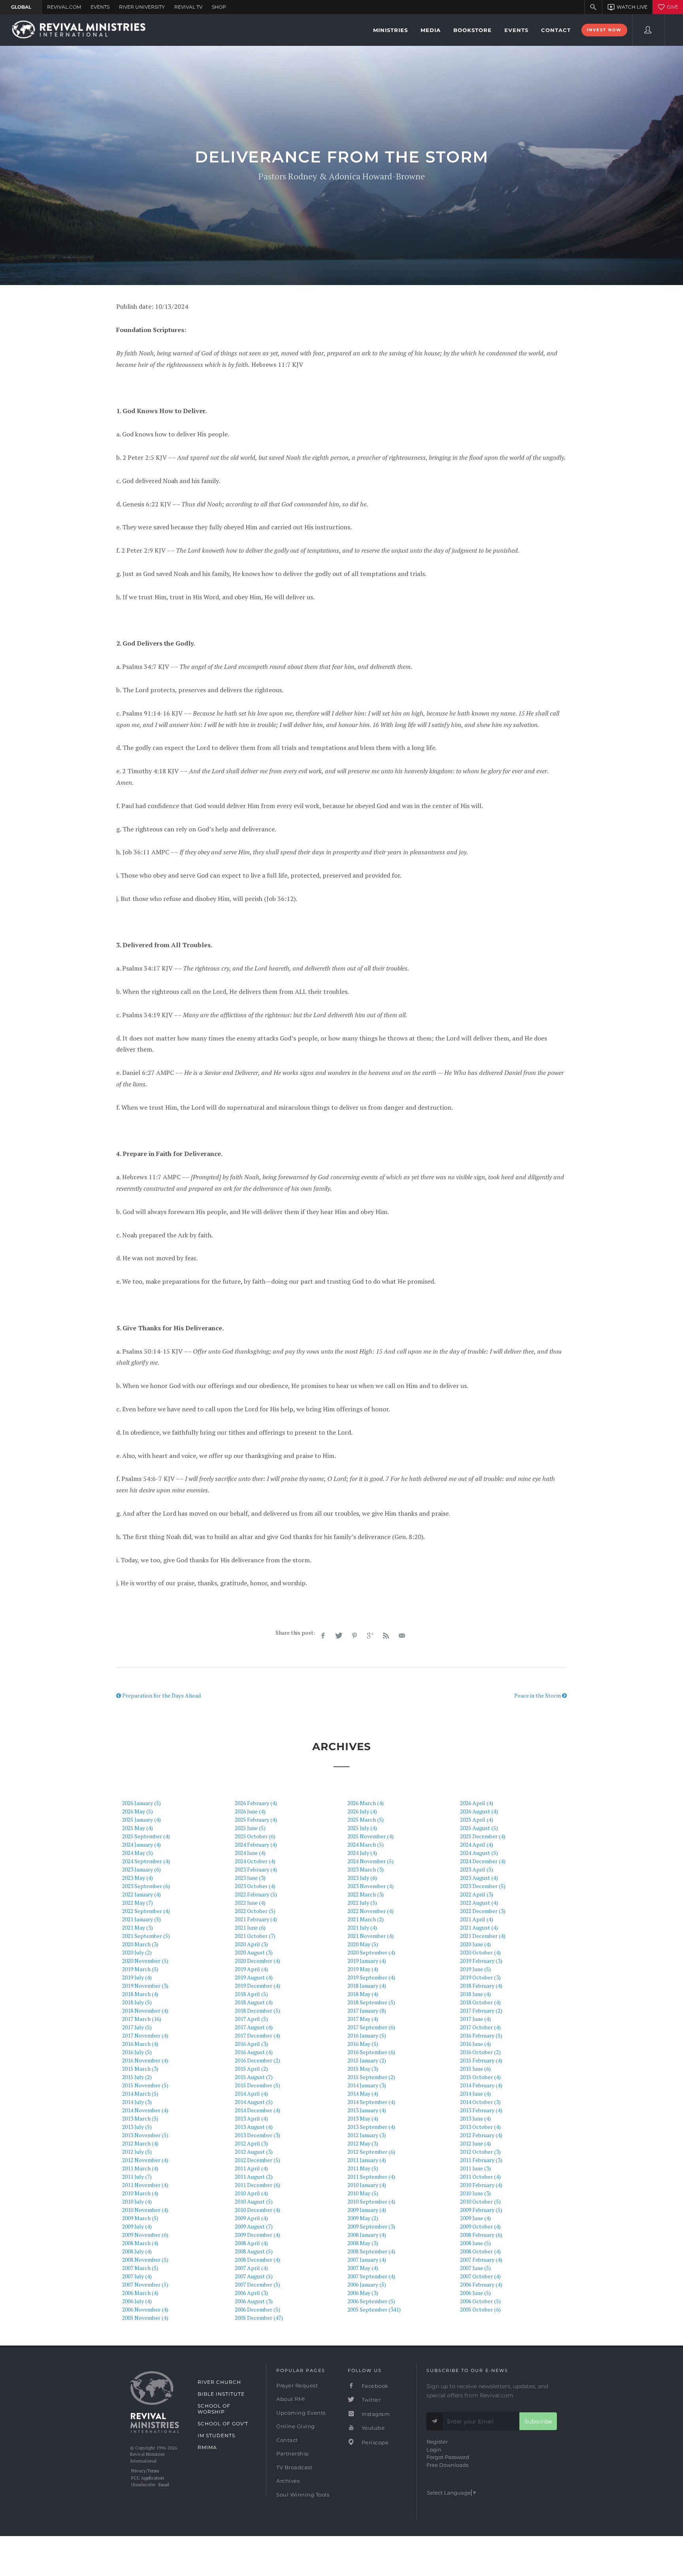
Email (164, 2485)
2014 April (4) (251, 2093)
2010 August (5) (254, 2201)
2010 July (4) (137, 2201)
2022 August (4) (479, 1903)
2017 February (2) (481, 2010)
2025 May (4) (138, 1828)
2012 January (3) (367, 2135)
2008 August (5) (254, 2251)
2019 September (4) (371, 1977)
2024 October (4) (255, 1861)
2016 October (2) (480, 2052)
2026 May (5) (138, 1811)
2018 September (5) (371, 2002)
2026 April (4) (477, 1803)
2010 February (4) (481, 2185)
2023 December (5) (483, 1886)
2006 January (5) (367, 2284)
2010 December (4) (258, 2210)
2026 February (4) (256, 1803)
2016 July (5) (137, 2052)
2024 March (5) (366, 1844)
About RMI (291, 2399)
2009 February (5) (481, 2210)
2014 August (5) (254, 2102)
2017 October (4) (480, 2027)
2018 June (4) (475, 1994)
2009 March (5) (140, 2218)
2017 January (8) (367, 2010)
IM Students (216, 2435)
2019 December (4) (258, 1986)
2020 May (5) (363, 1944)
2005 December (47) (259, 2318)
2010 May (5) (363, 2193)
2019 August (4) (254, 1977)
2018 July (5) (137, 2002)
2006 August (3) (254, 2301)
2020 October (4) (480, 1952)
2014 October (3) (480, 2102)
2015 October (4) (480, 2077)
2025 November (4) (371, 1836)
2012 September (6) (371, 2152)
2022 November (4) (371, 1911)
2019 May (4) (363, 1969)
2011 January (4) (367, 2160)
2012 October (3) (480, 2152)
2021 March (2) (366, 1919)
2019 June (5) (475, 1969)
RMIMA (207, 2447)
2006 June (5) (475, 2293)
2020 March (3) (140, 1944)
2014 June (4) (475, 2093)
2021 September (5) (146, 1936)
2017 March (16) (142, 2019)
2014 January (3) (367, 2085)
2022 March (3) (366, 1894)
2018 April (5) (251, 1994)
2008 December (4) (258, 2260)
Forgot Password (448, 2457)
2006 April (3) (251, 2293)
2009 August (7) (254, 2226)
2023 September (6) (146, 1886)
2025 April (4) (477, 1820)
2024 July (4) (362, 1853)
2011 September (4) (371, 2177)
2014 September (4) (371, 2102)
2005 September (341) (374, 2309)
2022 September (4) (146, 1911)
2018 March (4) (140, 1994)
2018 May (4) (363, 1994)
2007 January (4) (367, 2260)
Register (437, 2442)
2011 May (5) (363, 2168)
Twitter (370, 2400)
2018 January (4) (367, 1986)
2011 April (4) (251, 2168)
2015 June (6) (475, 2069)
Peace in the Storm (538, 1695)
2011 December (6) (258, 2185)
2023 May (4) (138, 1878)
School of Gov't (223, 2424)
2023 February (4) (256, 1869)
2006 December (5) (258, 2309)
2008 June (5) (475, 2243)
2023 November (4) (371, 1886)
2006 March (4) (140, 2293)
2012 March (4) (140, 2143)
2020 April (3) (251, 1944)
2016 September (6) (371, 2052)
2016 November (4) (145, 2060)
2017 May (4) (363, 2019)
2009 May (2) (363, 2218)
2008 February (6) (481, 2235)
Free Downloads (447, 2465)
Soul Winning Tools (303, 2495)
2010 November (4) (145, 2210)
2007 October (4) (480, 2276)
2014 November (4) (145, 2110)
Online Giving (296, 2426)
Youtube (372, 2428)
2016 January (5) (367, 2035)
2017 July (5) (137, 2027)
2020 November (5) (145, 1961)
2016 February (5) (481, 2035)
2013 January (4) (367, 2110)
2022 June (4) (250, 1903)
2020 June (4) (475, 1944)
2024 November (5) (371, 1861)
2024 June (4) (250, 1853)
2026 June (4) (250, 1811)
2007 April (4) (251, 2268)
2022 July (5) (362, 1903)
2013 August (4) (254, 2127)
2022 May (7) (138, 1903)
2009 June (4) (475, 2218)
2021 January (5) (142, 1919)
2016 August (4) (254, 2052)
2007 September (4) (371, 2276)
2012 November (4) (145, 2160)
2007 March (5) (140, 2268)
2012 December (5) (258, 2160)
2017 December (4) (258, 2035)
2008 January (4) (367, 2235)
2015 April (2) (251, 2069)
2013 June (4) (475, 2118)
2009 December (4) (258, 2235)
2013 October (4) (480, 2127)
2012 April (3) (251, 2143)
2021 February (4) (256, 1919)
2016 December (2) (258, 2060)
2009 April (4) (251, 2218)
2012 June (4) (475, 2143)
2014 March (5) (140, 2093)
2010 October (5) (480, 2201)
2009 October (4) (480, 2226)
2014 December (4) (258, 2110)
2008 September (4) (371, 2251)
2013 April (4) (251, 2118)
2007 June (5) (475, 2268)
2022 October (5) (255, 1911)
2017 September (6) (371, 2027)
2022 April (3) (477, 1894)
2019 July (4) (137, 1977)
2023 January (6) (142, 1869)
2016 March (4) (140, 2044)
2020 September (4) (371, 1952)
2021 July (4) (362, 1927)
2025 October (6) (255, 1836)
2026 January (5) (142, 1803)
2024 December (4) (483, 1861)
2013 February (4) (481, 2110)
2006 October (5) (480, 2301)
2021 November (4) (371, 1936)
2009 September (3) (371, 2226)
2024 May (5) (138, 1853)
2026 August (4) (479, 1811)
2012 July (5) (137, 2152)
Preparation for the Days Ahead (161, 1695)
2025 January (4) (142, 1820)
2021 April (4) (477, 1919)
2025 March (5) (366, 1820)
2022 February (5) (256, 1894)
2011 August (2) (254, 2177)
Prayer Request (297, 2385)
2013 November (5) (145, 2135)
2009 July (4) (137, 2226)
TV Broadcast (294, 2467)
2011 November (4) (145, 2185)
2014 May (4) (363, 2093)
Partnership (293, 2453)
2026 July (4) (362, 1811)
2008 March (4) (140, 2243)
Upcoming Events (301, 2413)
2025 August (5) (479, 1828)
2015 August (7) (254, 2077)
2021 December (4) (483, 1936)
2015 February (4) (481, 2060)
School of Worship (214, 2409)
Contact (287, 2440)
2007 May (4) (363, 2268)
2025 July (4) (362, 1828)
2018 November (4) (145, 2010)
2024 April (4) (477, 1844)
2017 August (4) (254, 2027)
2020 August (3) (254, 1952)
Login (434, 2449)
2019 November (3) (145, 1986)
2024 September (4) (146, 1861)
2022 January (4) (142, 1894)
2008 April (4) (251, 2243)
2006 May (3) (363, 2293)
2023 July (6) (362, 1878)
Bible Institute (221, 2394)
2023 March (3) (366, 1869)
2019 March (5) (140, 1969)
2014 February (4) (481, 2085)
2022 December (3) (483, 1911)
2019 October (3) (480, 1977)
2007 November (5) (145, 2284)
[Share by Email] (402, 1636)
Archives (288, 2481)
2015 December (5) (258, 2085)
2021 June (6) (250, 1927)
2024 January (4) (142, 1844)
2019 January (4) (367, 1961)
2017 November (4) (145, 2035)
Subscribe (538, 2421)
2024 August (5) (479, 1853)
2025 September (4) (146, 1836)
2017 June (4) (475, 2019)
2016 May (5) (363, 2044)
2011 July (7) (137, 2177)
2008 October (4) (480, 2251)
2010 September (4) (371, 2201)
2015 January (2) (367, 2060)
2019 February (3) (481, 1961)
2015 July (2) (137, 2077)
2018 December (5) (258, 2010)
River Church (219, 2382)
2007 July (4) (137, 2276)
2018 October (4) (480, 2002)
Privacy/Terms (145, 2471)
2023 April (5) (477, 1869)
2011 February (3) (481, 2160)
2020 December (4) (258, 1961)
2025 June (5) (250, 1828)
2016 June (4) (475, 2044)
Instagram (375, 2414)
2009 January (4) (367, 2210)
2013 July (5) (137, 2127)
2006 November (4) (145, 2309)
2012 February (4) (481, 2135)
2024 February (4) (256, 1844)
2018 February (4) (481, 1986)
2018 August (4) (254, 2002)
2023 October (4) (255, 1886)
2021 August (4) (479, 1927)
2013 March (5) (140, 2118)
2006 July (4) (137, 2301)
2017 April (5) (251, 2019)
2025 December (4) (483, 1836)
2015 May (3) (363, 2069)
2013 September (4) (371, 2127)
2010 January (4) (367, 2185)
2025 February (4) (256, 1820)
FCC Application (148, 2478)
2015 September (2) (371, 2077)
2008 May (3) (363, 2243)
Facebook (374, 2386)
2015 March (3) (140, 2069)
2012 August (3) (254, 2152)
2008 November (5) (145, 2260)
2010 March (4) (140, 2193)
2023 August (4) (479, 1878)
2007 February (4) (481, 2260)
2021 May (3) (138, 1927)
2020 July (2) (137, 1952)
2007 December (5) (258, 2284)
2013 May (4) (363, 2118)
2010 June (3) (475, 2193)
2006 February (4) (481, 2284)
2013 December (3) (258, 2135)
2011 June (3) (475, 2168)
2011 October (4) (480, 2177)
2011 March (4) (140, 2168)
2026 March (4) (366, 1803)
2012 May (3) (363, 2143)
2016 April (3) (251, 2044)
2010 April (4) (251, 2193)
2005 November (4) (145, 2318)
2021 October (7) (255, 1936)
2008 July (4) (137, 2251)
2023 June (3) (250, 1878)
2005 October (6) (480, 2309)
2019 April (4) (251, 1969)
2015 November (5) (145, 2085)
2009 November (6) (145, 2235)
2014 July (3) (137, 2102)
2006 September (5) (371, 2301)
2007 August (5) (254, 2276)
